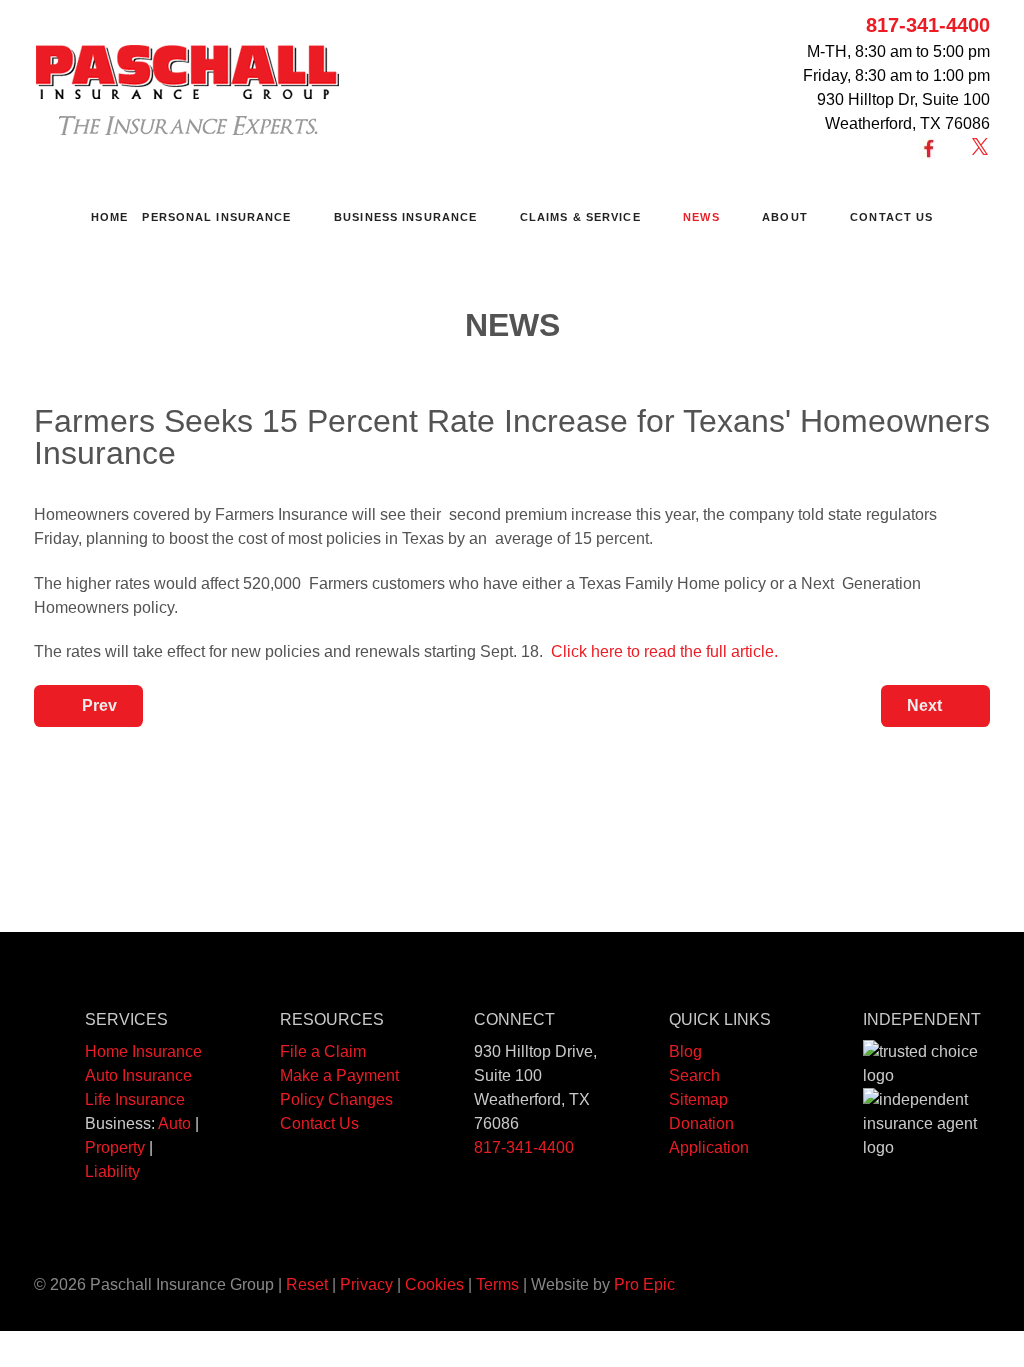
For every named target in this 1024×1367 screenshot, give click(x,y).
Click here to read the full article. (664, 651)
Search (694, 1075)
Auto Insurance (138, 1075)
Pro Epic (644, 1284)
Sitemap (698, 1099)
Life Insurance (135, 1099)
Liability (112, 1171)
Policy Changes (336, 1099)
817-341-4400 (928, 25)
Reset (307, 1284)
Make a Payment (339, 1075)
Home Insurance (143, 1051)
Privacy (366, 1284)
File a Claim (323, 1051)
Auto (174, 1123)
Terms (497, 1284)
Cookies (434, 1284)
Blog (685, 1051)
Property (115, 1147)
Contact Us (319, 1123)
